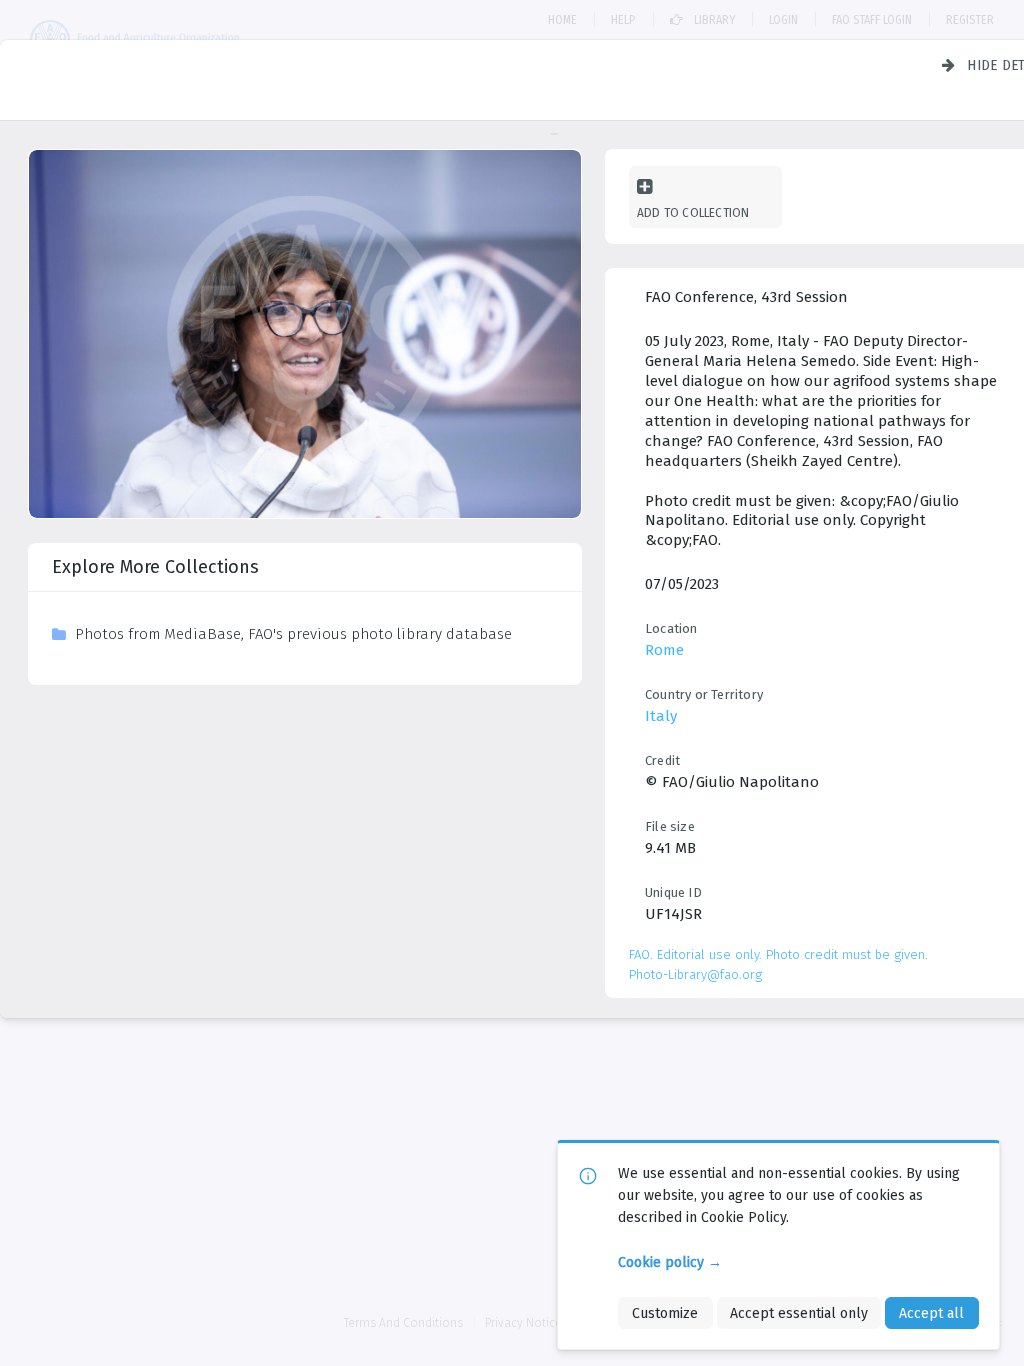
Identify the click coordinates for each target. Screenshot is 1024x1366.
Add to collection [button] (693, 212)
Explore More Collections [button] (155, 567)
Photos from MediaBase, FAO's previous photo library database (293, 634)
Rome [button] (664, 650)
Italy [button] (661, 716)
